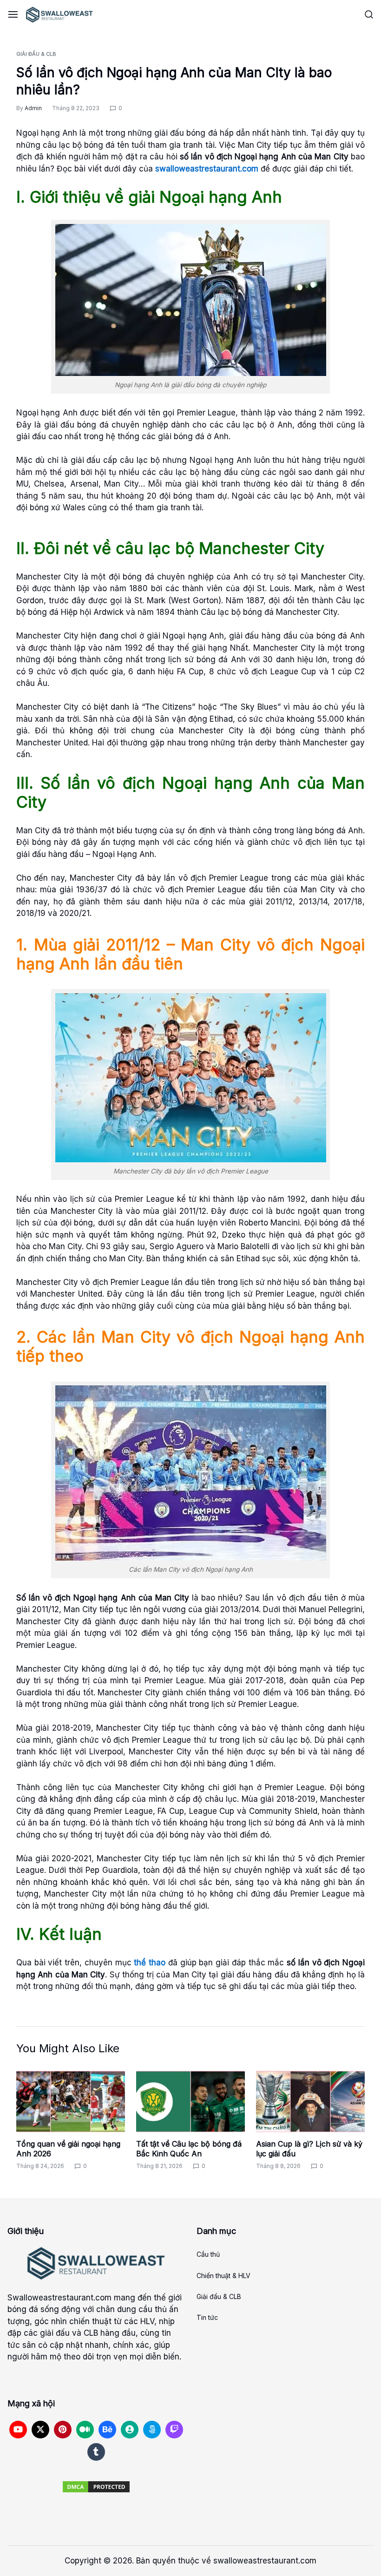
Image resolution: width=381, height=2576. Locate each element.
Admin (33, 108)
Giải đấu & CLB (36, 54)
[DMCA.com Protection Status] (96, 2487)
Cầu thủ (208, 2254)
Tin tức (207, 2317)
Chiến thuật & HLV (223, 2276)
